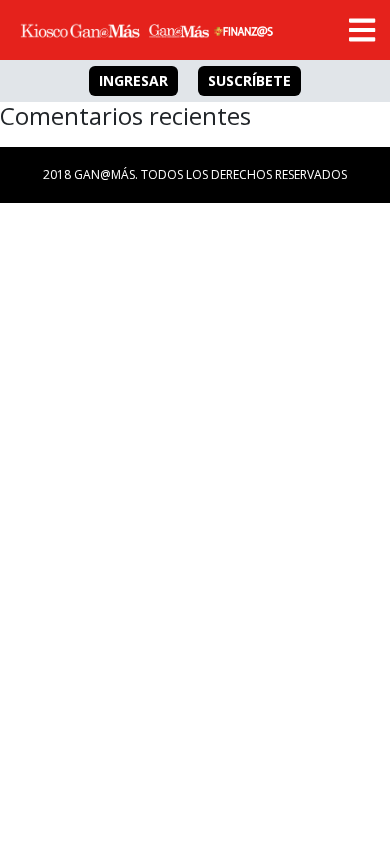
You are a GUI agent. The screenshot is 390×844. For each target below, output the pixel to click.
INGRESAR (133, 80)
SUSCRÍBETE (249, 80)
